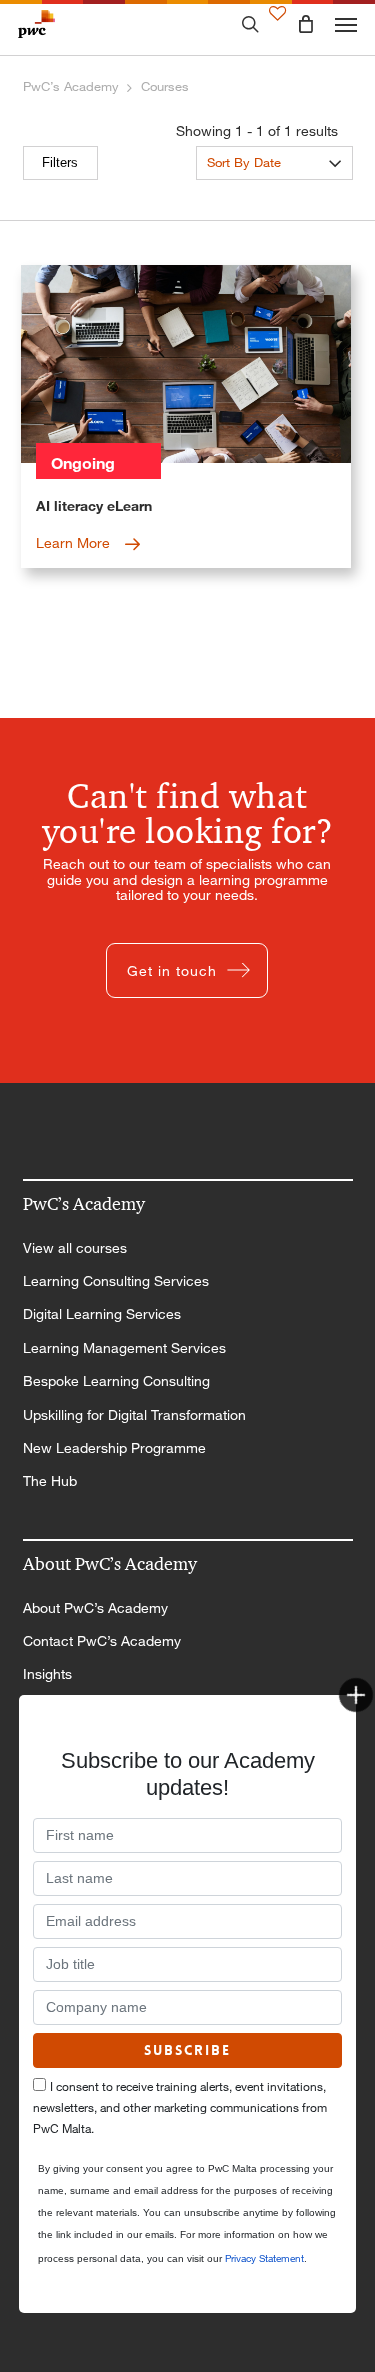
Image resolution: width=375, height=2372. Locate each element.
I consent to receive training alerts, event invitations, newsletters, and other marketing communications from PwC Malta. (180, 2107)
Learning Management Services (124, 1348)
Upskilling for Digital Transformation (134, 1415)
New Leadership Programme (114, 1448)
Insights (47, 1674)
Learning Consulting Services (116, 1281)
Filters (60, 162)
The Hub (50, 1481)
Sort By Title (242, 193)
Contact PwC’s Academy (102, 1641)
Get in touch (172, 970)
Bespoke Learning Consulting (116, 1381)
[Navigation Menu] (346, 24)
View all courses (75, 1248)
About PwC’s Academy (95, 1608)
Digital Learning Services (102, 1314)
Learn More (75, 542)
